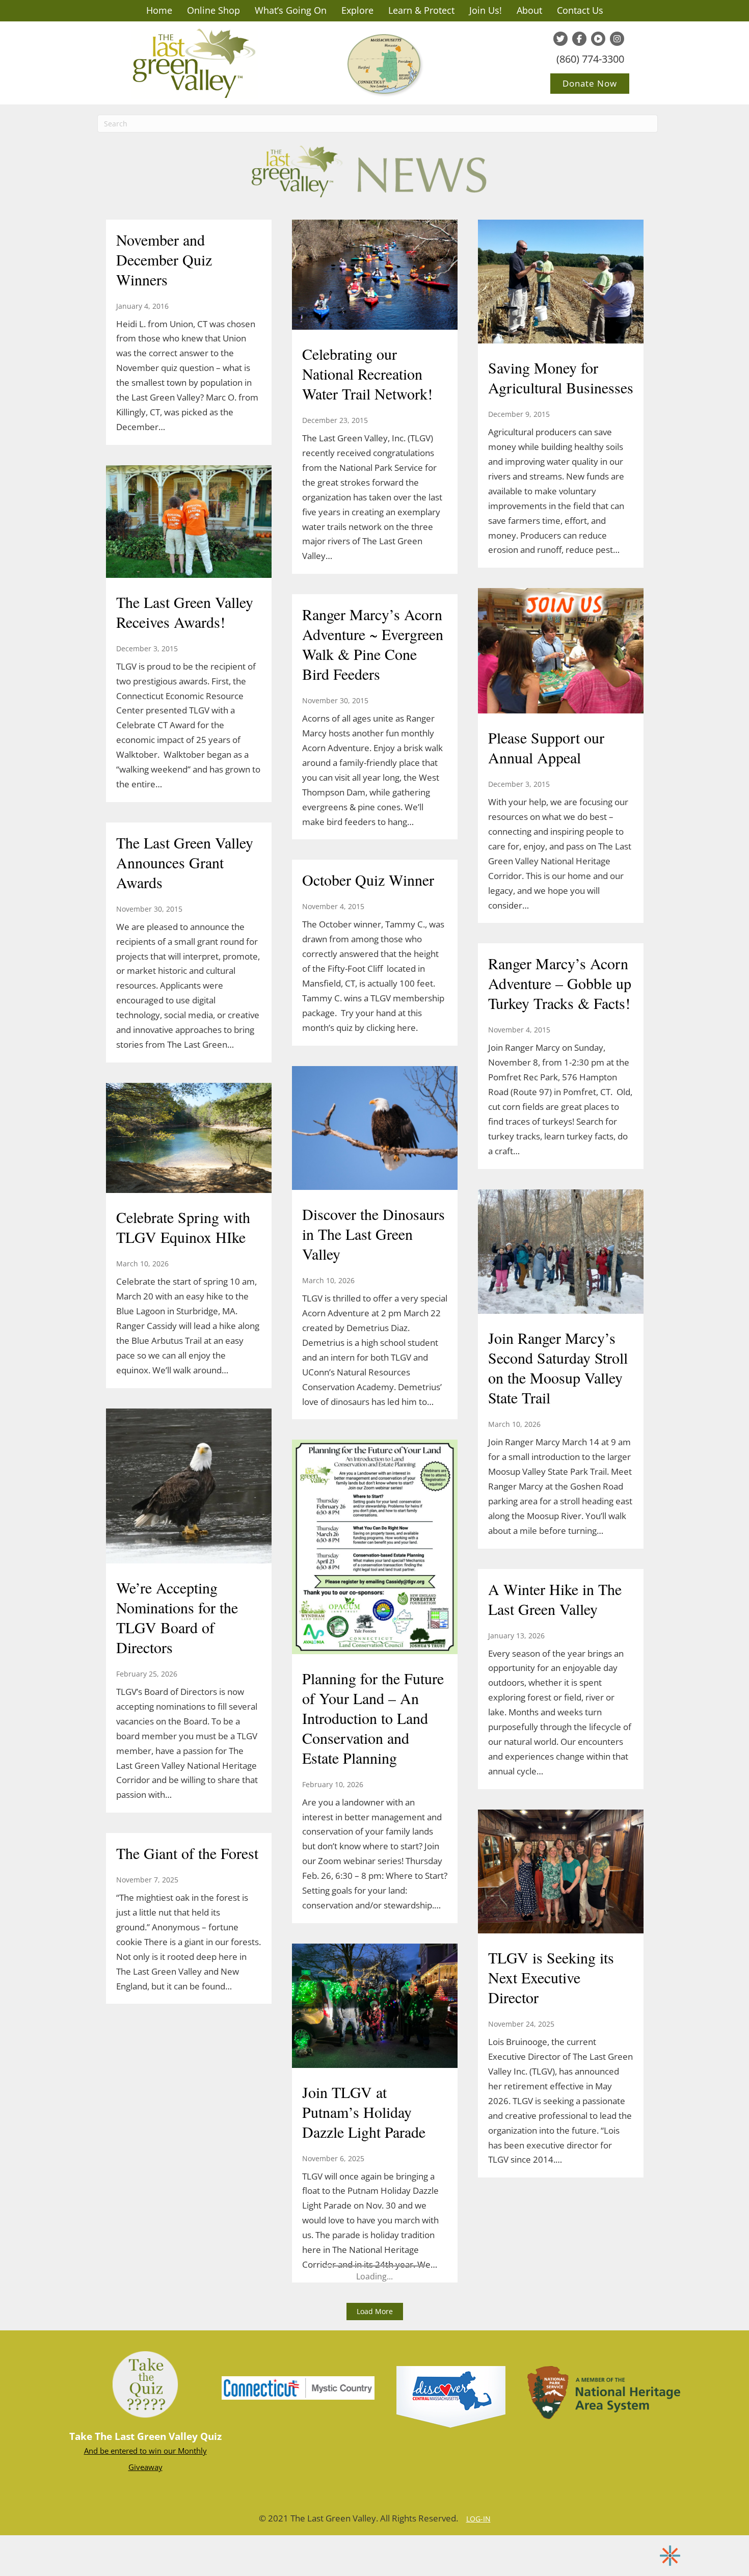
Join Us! (486, 10)
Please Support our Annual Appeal (546, 747)
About (529, 10)
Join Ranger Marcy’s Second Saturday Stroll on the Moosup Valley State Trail (558, 1367)
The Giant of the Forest (187, 1853)
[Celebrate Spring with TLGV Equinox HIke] (189, 1139)
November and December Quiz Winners (164, 259)
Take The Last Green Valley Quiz (145, 2436)
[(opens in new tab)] (298, 2387)
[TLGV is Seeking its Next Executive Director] (561, 1873)
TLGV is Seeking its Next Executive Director (551, 1977)
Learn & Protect (421, 10)
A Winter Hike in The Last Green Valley (555, 1599)
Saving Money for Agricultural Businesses (561, 377)
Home (159, 10)
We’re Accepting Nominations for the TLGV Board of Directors (177, 1617)
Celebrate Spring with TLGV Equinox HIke (183, 1227)
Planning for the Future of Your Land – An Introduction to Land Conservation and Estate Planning (373, 1718)
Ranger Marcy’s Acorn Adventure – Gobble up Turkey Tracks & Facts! (560, 983)
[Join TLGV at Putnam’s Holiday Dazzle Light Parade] (375, 2007)
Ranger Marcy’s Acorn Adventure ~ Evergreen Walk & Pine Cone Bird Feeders (373, 644)
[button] (375, 2312)
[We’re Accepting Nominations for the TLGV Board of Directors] (189, 1487)
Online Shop (213, 10)
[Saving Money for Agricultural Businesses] (561, 283)
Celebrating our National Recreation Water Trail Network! (367, 374)
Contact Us (580, 10)
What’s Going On (291, 10)
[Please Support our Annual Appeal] (561, 652)
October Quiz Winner (368, 880)
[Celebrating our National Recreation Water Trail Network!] (375, 276)
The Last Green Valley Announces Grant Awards (185, 862)
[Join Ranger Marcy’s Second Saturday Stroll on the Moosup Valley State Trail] (561, 1253)
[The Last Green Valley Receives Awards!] (189, 523)
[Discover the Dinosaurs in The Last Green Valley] (375, 1129)
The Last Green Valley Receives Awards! (185, 612)
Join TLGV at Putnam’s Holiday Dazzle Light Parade (364, 2112)
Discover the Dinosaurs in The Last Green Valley (373, 1234)
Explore (357, 10)
